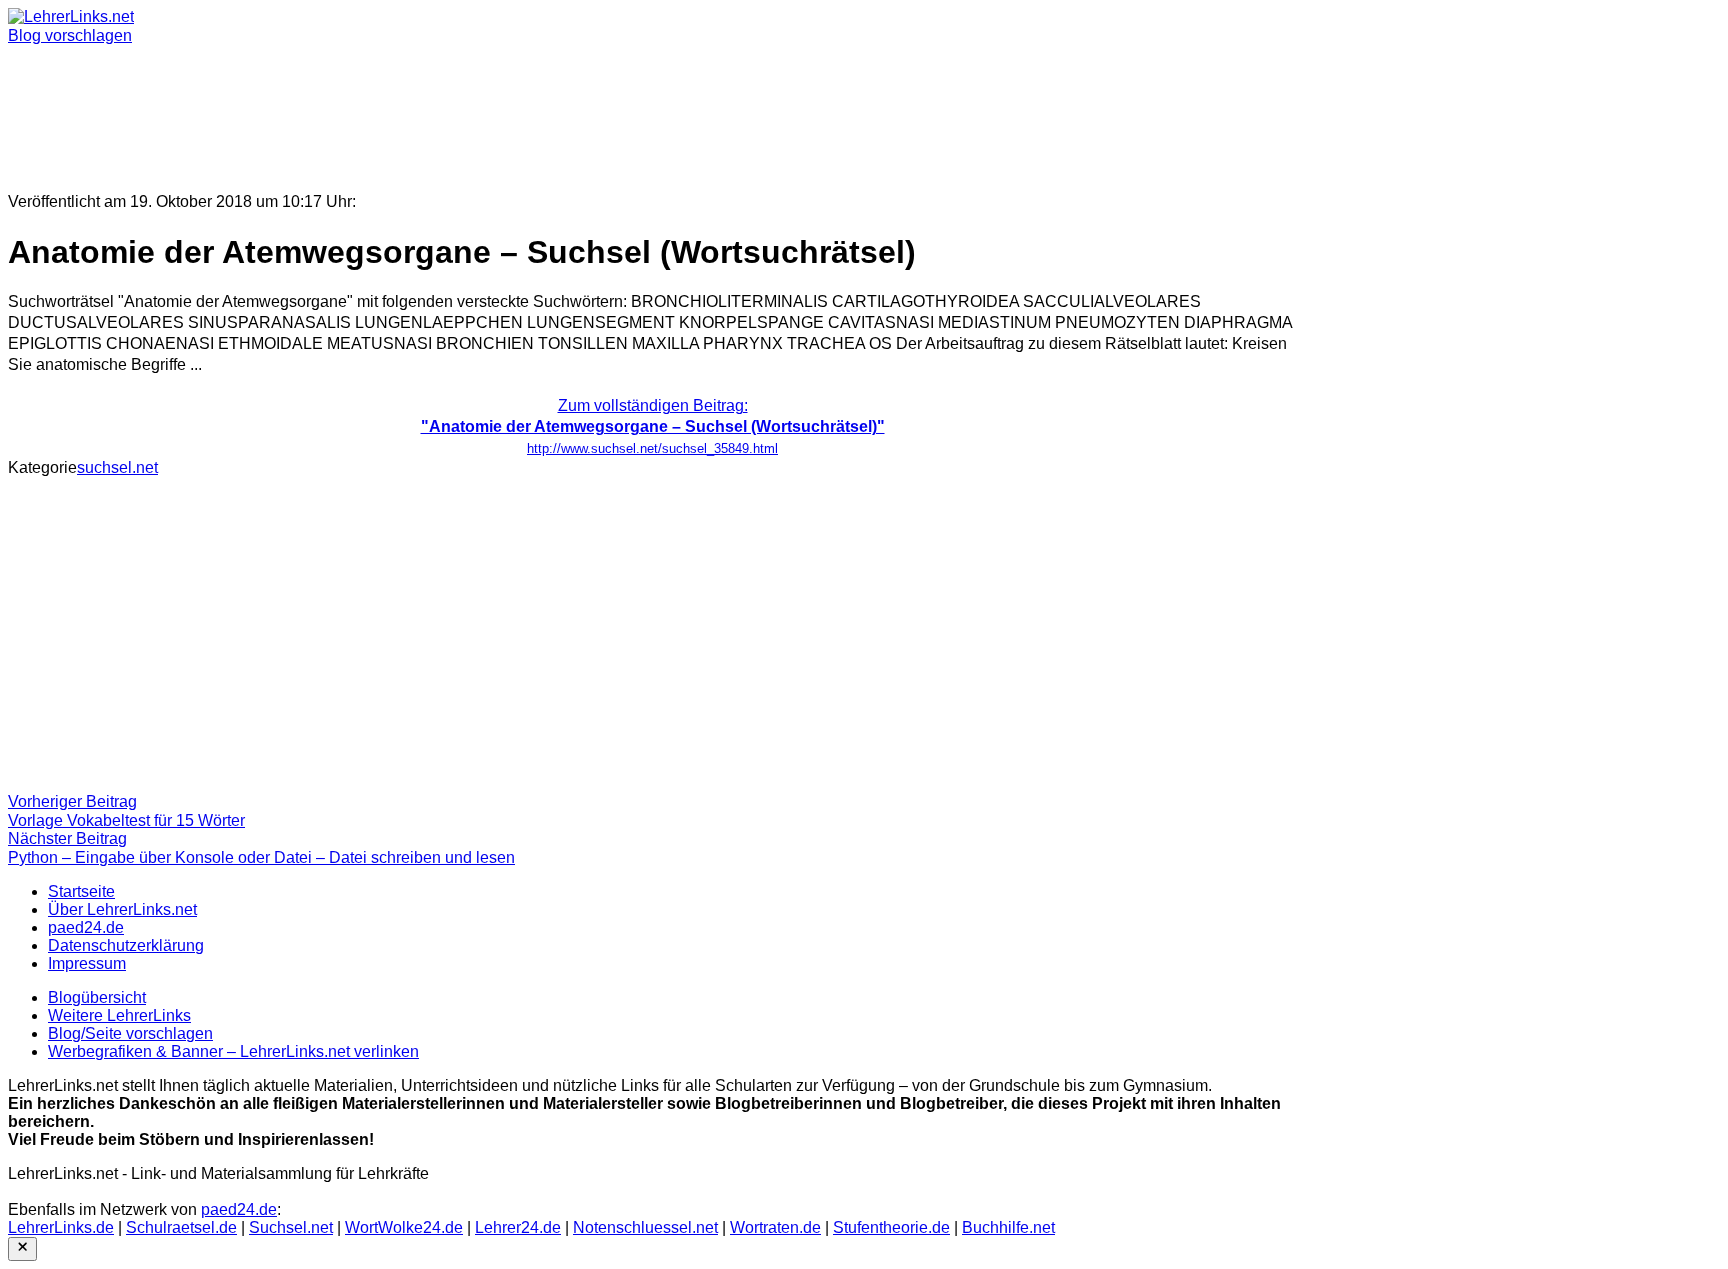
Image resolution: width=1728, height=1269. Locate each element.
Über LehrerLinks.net (122, 909)
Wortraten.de (775, 1227)
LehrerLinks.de (61, 1227)
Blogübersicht (97, 997)
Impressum (87, 963)
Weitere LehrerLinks (119, 1015)
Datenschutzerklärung (126, 945)
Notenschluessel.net (645, 1227)
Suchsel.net (291, 1227)
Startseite (81, 891)
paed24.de (86, 927)
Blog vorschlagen (70, 35)
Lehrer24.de (518, 1227)
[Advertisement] (608, 110)
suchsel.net (117, 467)
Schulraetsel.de (181, 1227)
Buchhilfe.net (1008, 1227)
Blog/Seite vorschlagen (130, 1033)
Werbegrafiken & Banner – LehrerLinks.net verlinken (233, 1051)
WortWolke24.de (404, 1227)
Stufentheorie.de (891, 1227)
